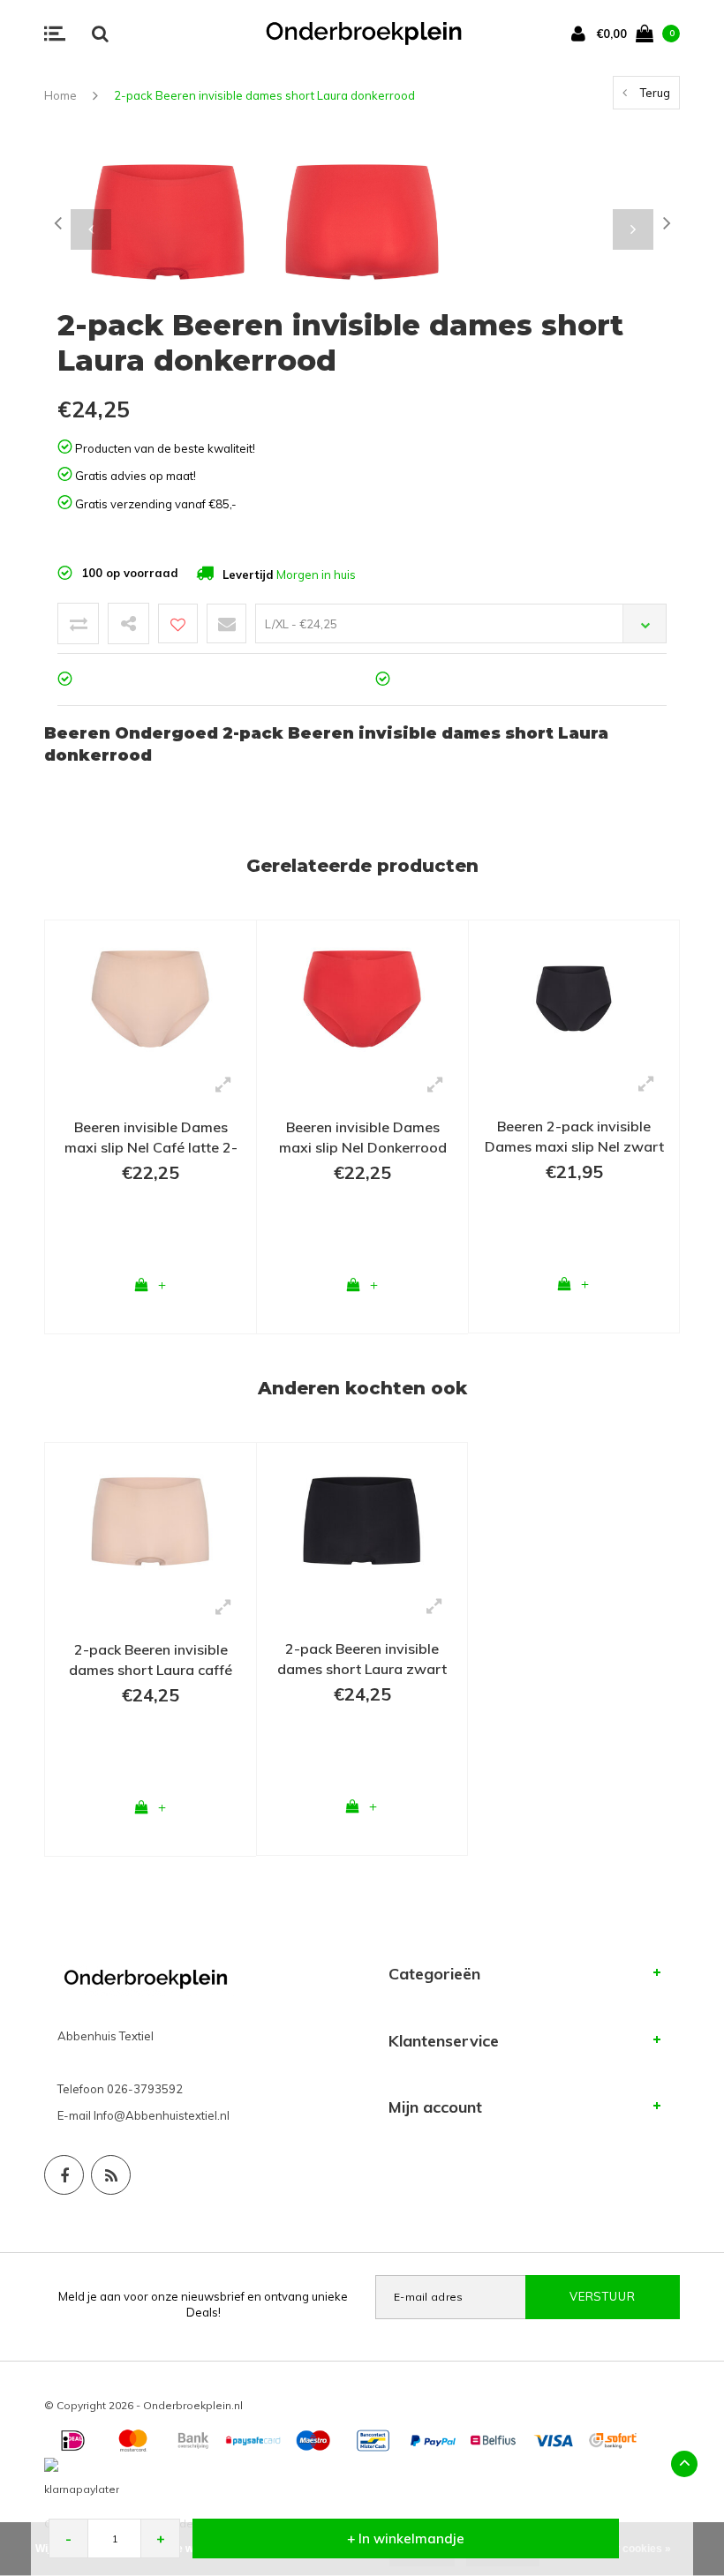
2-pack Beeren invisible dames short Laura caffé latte (151, 1660)
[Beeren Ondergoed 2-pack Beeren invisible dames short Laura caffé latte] (151, 1520)
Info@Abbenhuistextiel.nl (162, 2115)
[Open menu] (55, 34)
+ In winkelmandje (406, 2538)
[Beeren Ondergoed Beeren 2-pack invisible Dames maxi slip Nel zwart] (574, 997)
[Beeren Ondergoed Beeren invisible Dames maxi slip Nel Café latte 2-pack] (151, 997)
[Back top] (684, 2464)
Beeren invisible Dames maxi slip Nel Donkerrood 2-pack (363, 1138)
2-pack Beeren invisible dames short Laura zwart (362, 1659)
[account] (582, 33)
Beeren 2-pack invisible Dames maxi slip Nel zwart (574, 1136)
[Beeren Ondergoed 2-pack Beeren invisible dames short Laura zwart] (362, 1520)
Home (60, 95)
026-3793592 (145, 2089)
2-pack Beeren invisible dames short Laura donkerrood (264, 95)
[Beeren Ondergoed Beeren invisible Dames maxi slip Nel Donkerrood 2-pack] (362, 997)
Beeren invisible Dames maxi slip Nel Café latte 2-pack (151, 1138)
